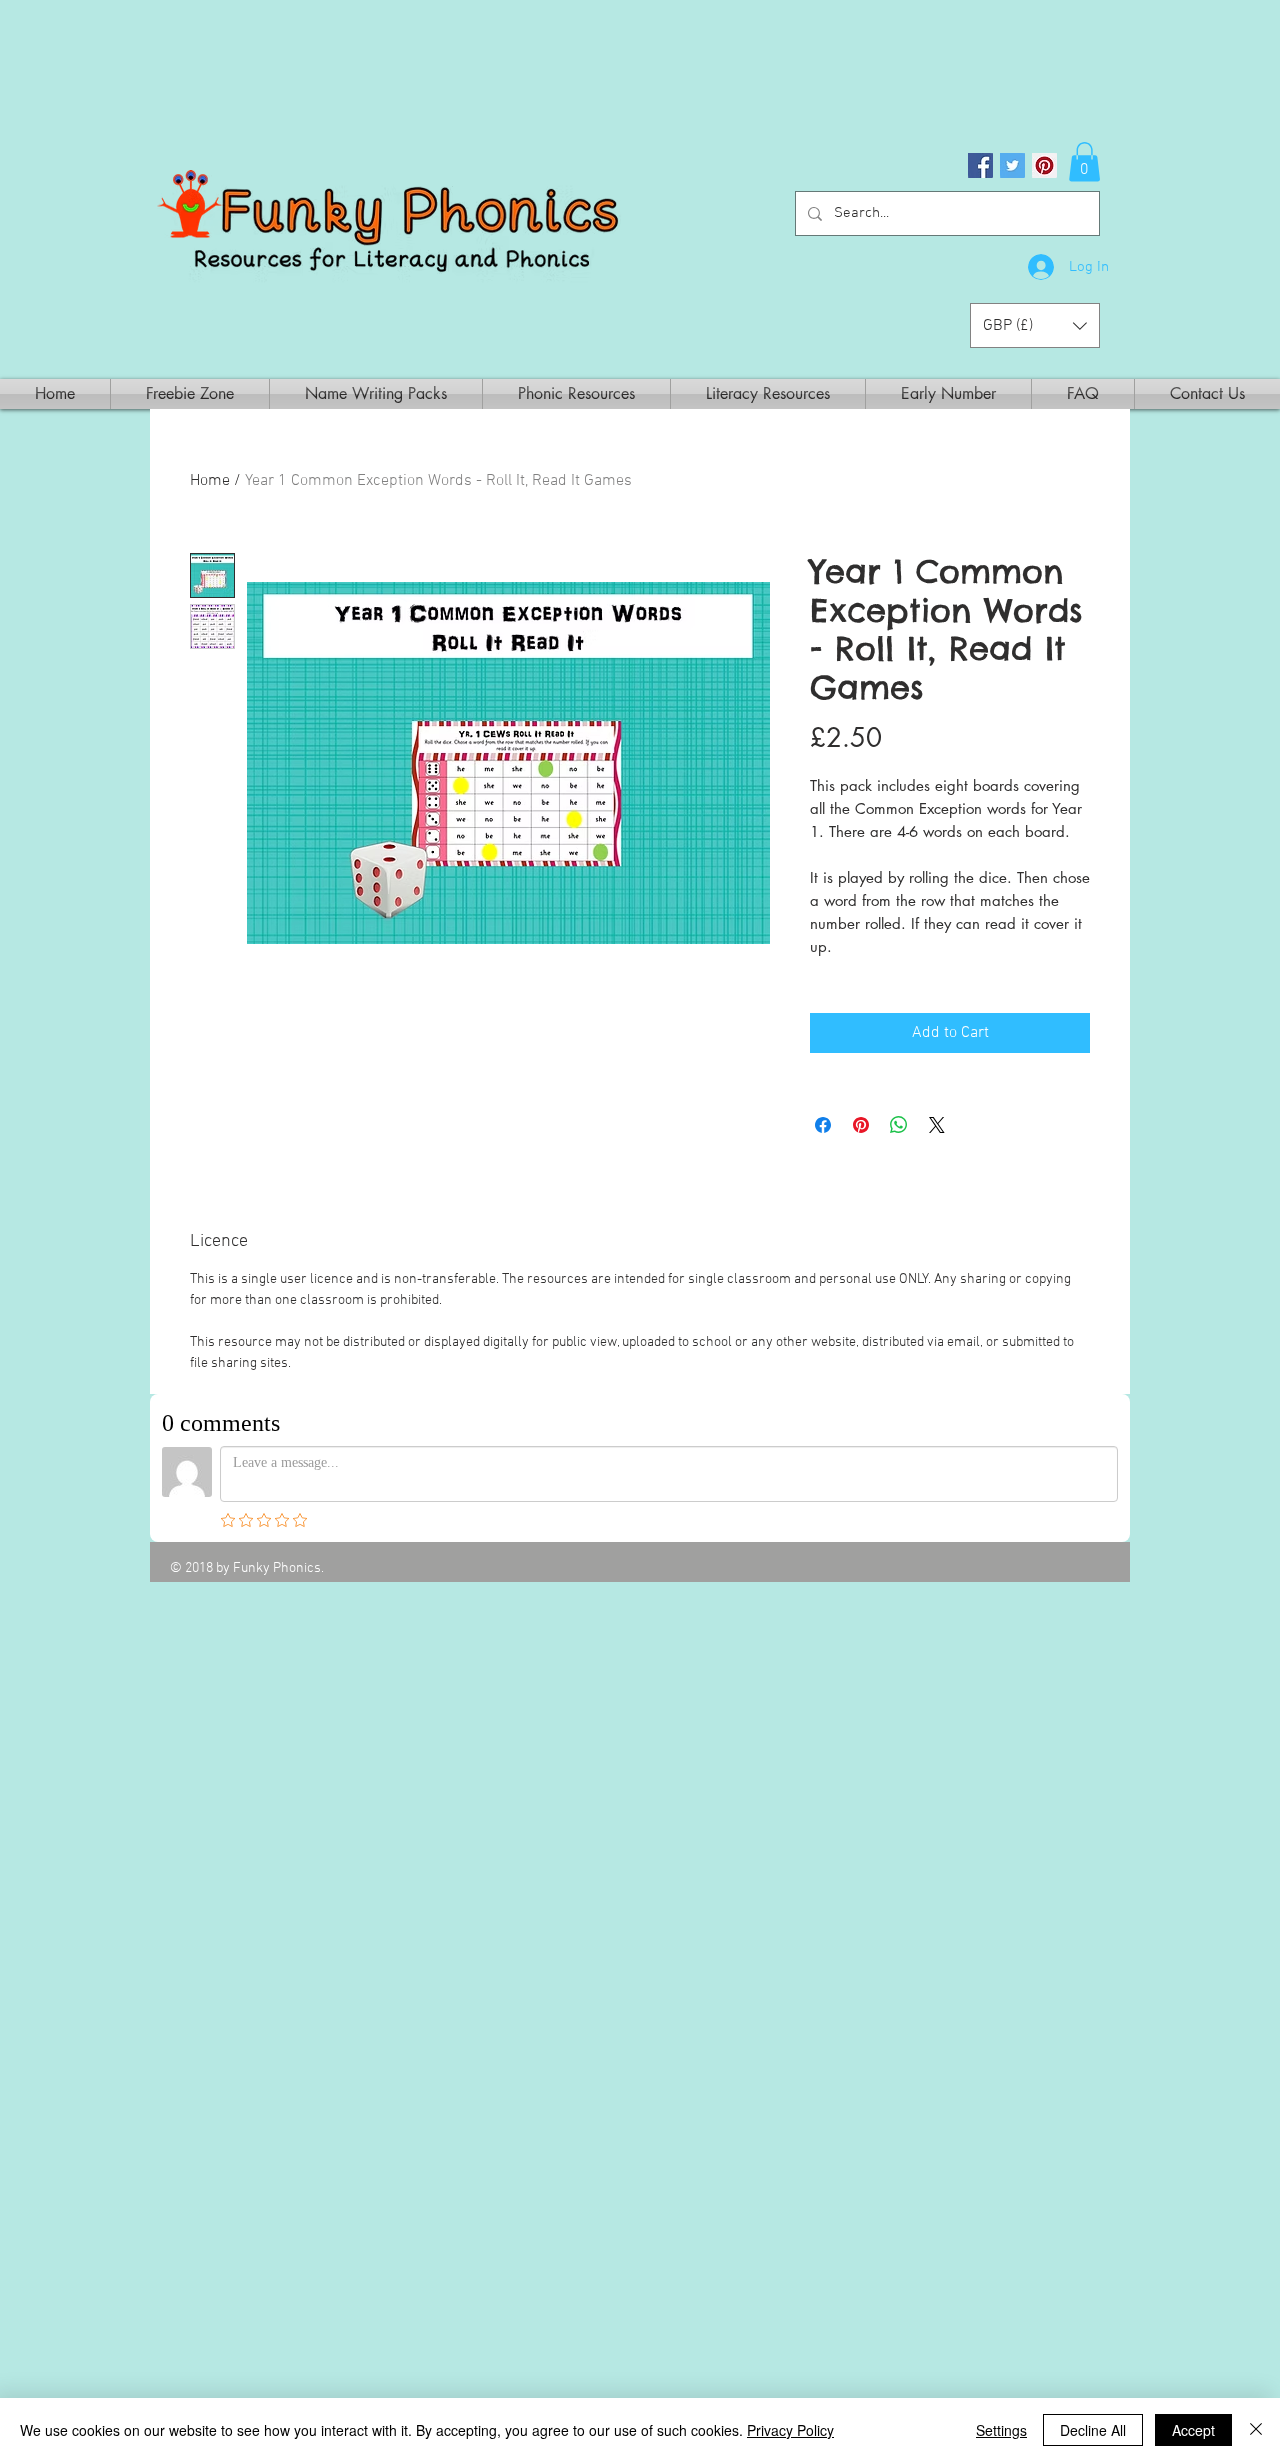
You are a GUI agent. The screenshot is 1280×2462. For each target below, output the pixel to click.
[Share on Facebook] (823, 1125)
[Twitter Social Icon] (1012, 165)
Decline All (1093, 2430)
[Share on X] (937, 1125)
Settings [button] (1001, 2430)
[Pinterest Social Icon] (1044, 165)
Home (210, 481)
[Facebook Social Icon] (980, 165)
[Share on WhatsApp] (899, 1125)
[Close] (1256, 2430)
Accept (1193, 2430)
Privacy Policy (790, 2430)
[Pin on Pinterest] (861, 1125)
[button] (1084, 161)
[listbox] (1035, 325)
